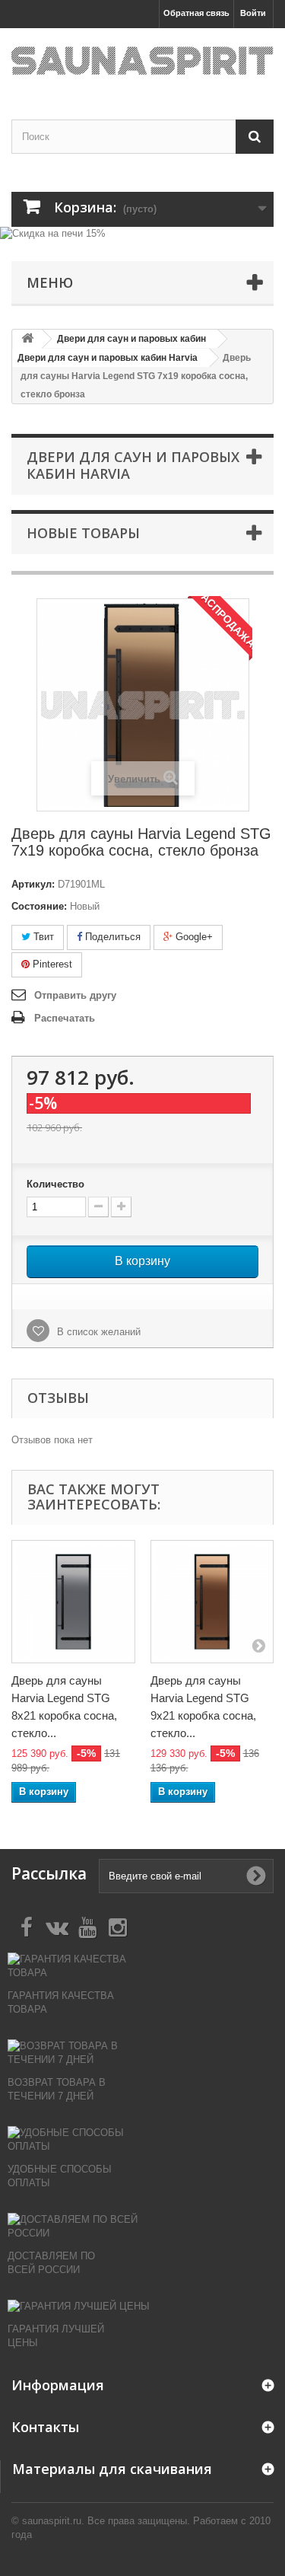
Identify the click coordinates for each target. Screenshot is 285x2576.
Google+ (193, 937)
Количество (55, 1184)
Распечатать (65, 1018)
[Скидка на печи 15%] (142, 235)
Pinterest (51, 964)
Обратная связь (196, 13)
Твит (42, 937)
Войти (253, 13)
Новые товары (83, 533)
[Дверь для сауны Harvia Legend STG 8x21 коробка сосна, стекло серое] (73, 1602)
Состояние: (39, 906)
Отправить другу (75, 995)
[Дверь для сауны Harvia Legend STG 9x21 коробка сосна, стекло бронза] (212, 1602)
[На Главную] (27, 339)
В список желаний (97, 1332)
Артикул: (33, 884)
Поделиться (111, 937)
